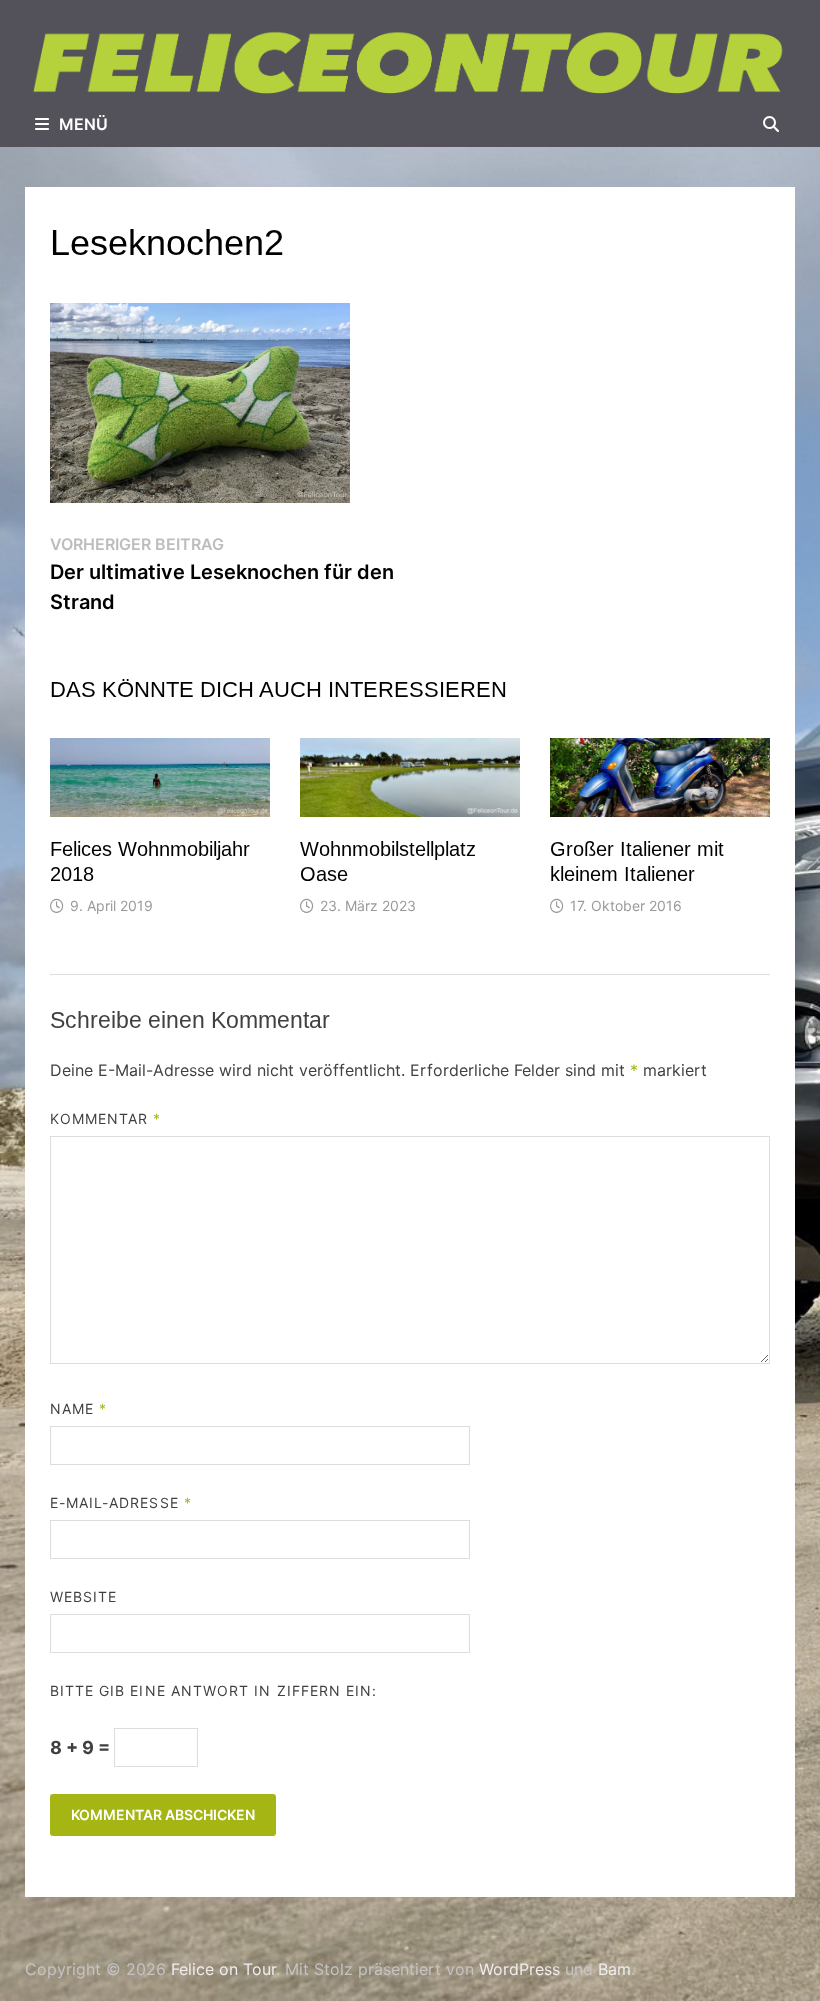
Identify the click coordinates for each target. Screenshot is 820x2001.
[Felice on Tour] (410, 63)
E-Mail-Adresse (121, 1502)
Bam (614, 1969)
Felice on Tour (223, 1969)
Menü (83, 124)
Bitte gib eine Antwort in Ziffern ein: (214, 1690)
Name (78, 1408)
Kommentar (106, 1118)
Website (84, 1596)
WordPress (519, 1969)
